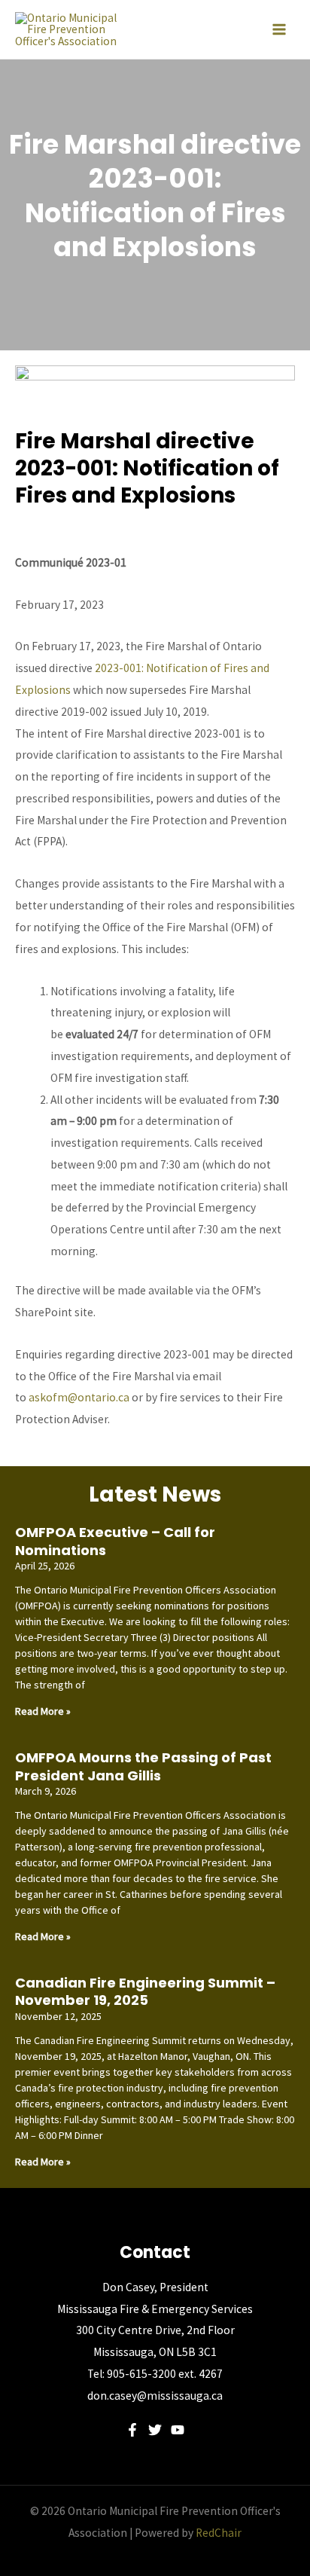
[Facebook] (132, 2430)
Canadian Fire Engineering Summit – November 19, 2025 (145, 1991)
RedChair (219, 2533)
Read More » (43, 1711)
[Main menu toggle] (279, 29)
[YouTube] (178, 2430)
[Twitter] (155, 2430)
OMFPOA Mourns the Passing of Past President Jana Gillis (143, 1766)
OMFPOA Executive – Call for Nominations (115, 1541)
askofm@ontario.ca (79, 1397)
